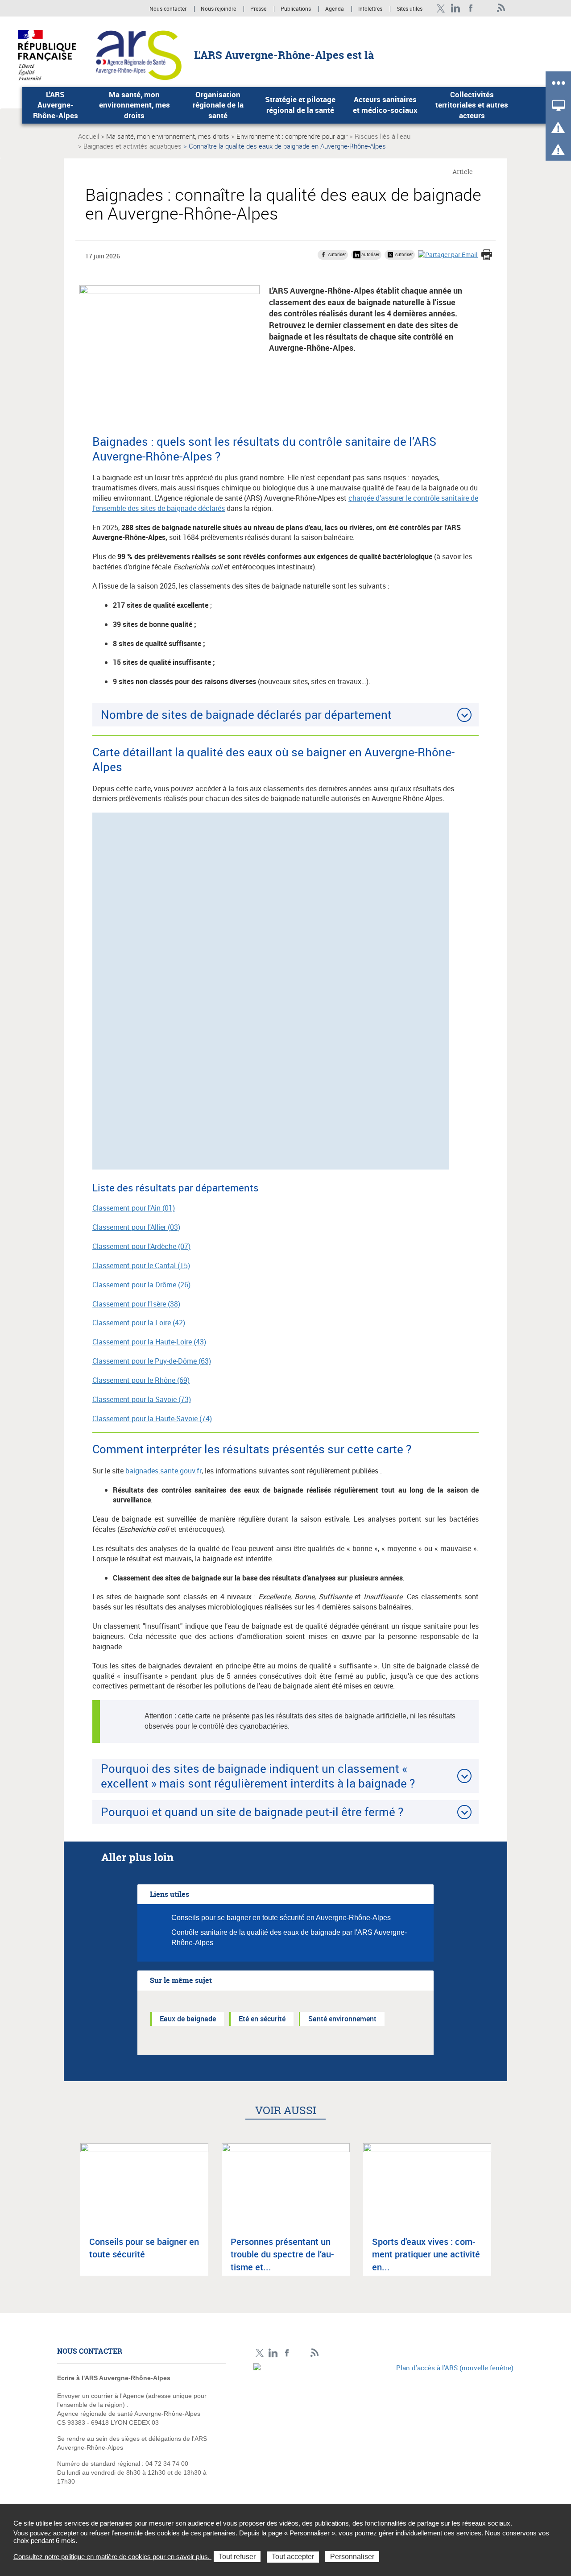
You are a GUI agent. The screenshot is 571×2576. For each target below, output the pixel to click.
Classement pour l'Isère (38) (136, 1304)
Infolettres (370, 9)
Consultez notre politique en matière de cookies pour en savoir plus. (112, 2557)
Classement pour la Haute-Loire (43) (149, 1342)
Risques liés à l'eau (383, 136)
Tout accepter (293, 2557)
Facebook (471, 8)
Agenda (335, 9)
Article (463, 172)
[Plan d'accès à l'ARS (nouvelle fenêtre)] (384, 2425)
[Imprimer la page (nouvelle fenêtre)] (487, 256)
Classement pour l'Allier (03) (136, 1227)
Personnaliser (352, 2557)
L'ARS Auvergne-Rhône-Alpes (56, 105)
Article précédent (67, 2217)
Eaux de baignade (188, 2019)
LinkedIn (456, 8)
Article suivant (504, 2217)
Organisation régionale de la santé (218, 105)
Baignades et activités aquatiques (132, 146)
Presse (258, 9)
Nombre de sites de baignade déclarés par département (246, 714)
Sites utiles (410, 9)
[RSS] (501, 8)
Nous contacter (168, 9)
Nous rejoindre (219, 9)
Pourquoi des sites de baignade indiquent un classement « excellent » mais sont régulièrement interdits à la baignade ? (258, 1776)
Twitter (441, 8)
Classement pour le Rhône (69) (141, 1380)
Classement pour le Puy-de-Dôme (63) (152, 1361)
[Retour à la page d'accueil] (139, 54)
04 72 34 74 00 (167, 2464)
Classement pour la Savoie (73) (142, 1399)
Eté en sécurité (262, 2019)
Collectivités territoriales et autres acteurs (472, 105)
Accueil (89, 136)
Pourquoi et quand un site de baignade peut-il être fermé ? (252, 1812)
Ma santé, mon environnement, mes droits (134, 105)
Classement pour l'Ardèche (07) (141, 1246)
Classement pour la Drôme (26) (141, 1285)
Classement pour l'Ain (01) (134, 1208)
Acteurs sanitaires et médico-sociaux (385, 105)
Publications (296, 9)
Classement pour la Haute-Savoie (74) (152, 1419)
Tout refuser (237, 2557)
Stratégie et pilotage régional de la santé (300, 105)
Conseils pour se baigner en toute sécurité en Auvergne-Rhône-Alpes (281, 1918)
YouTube (486, 8)
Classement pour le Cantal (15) (141, 1265)
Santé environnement (342, 2019)
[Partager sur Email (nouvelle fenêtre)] (448, 254)
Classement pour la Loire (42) (139, 1323)
